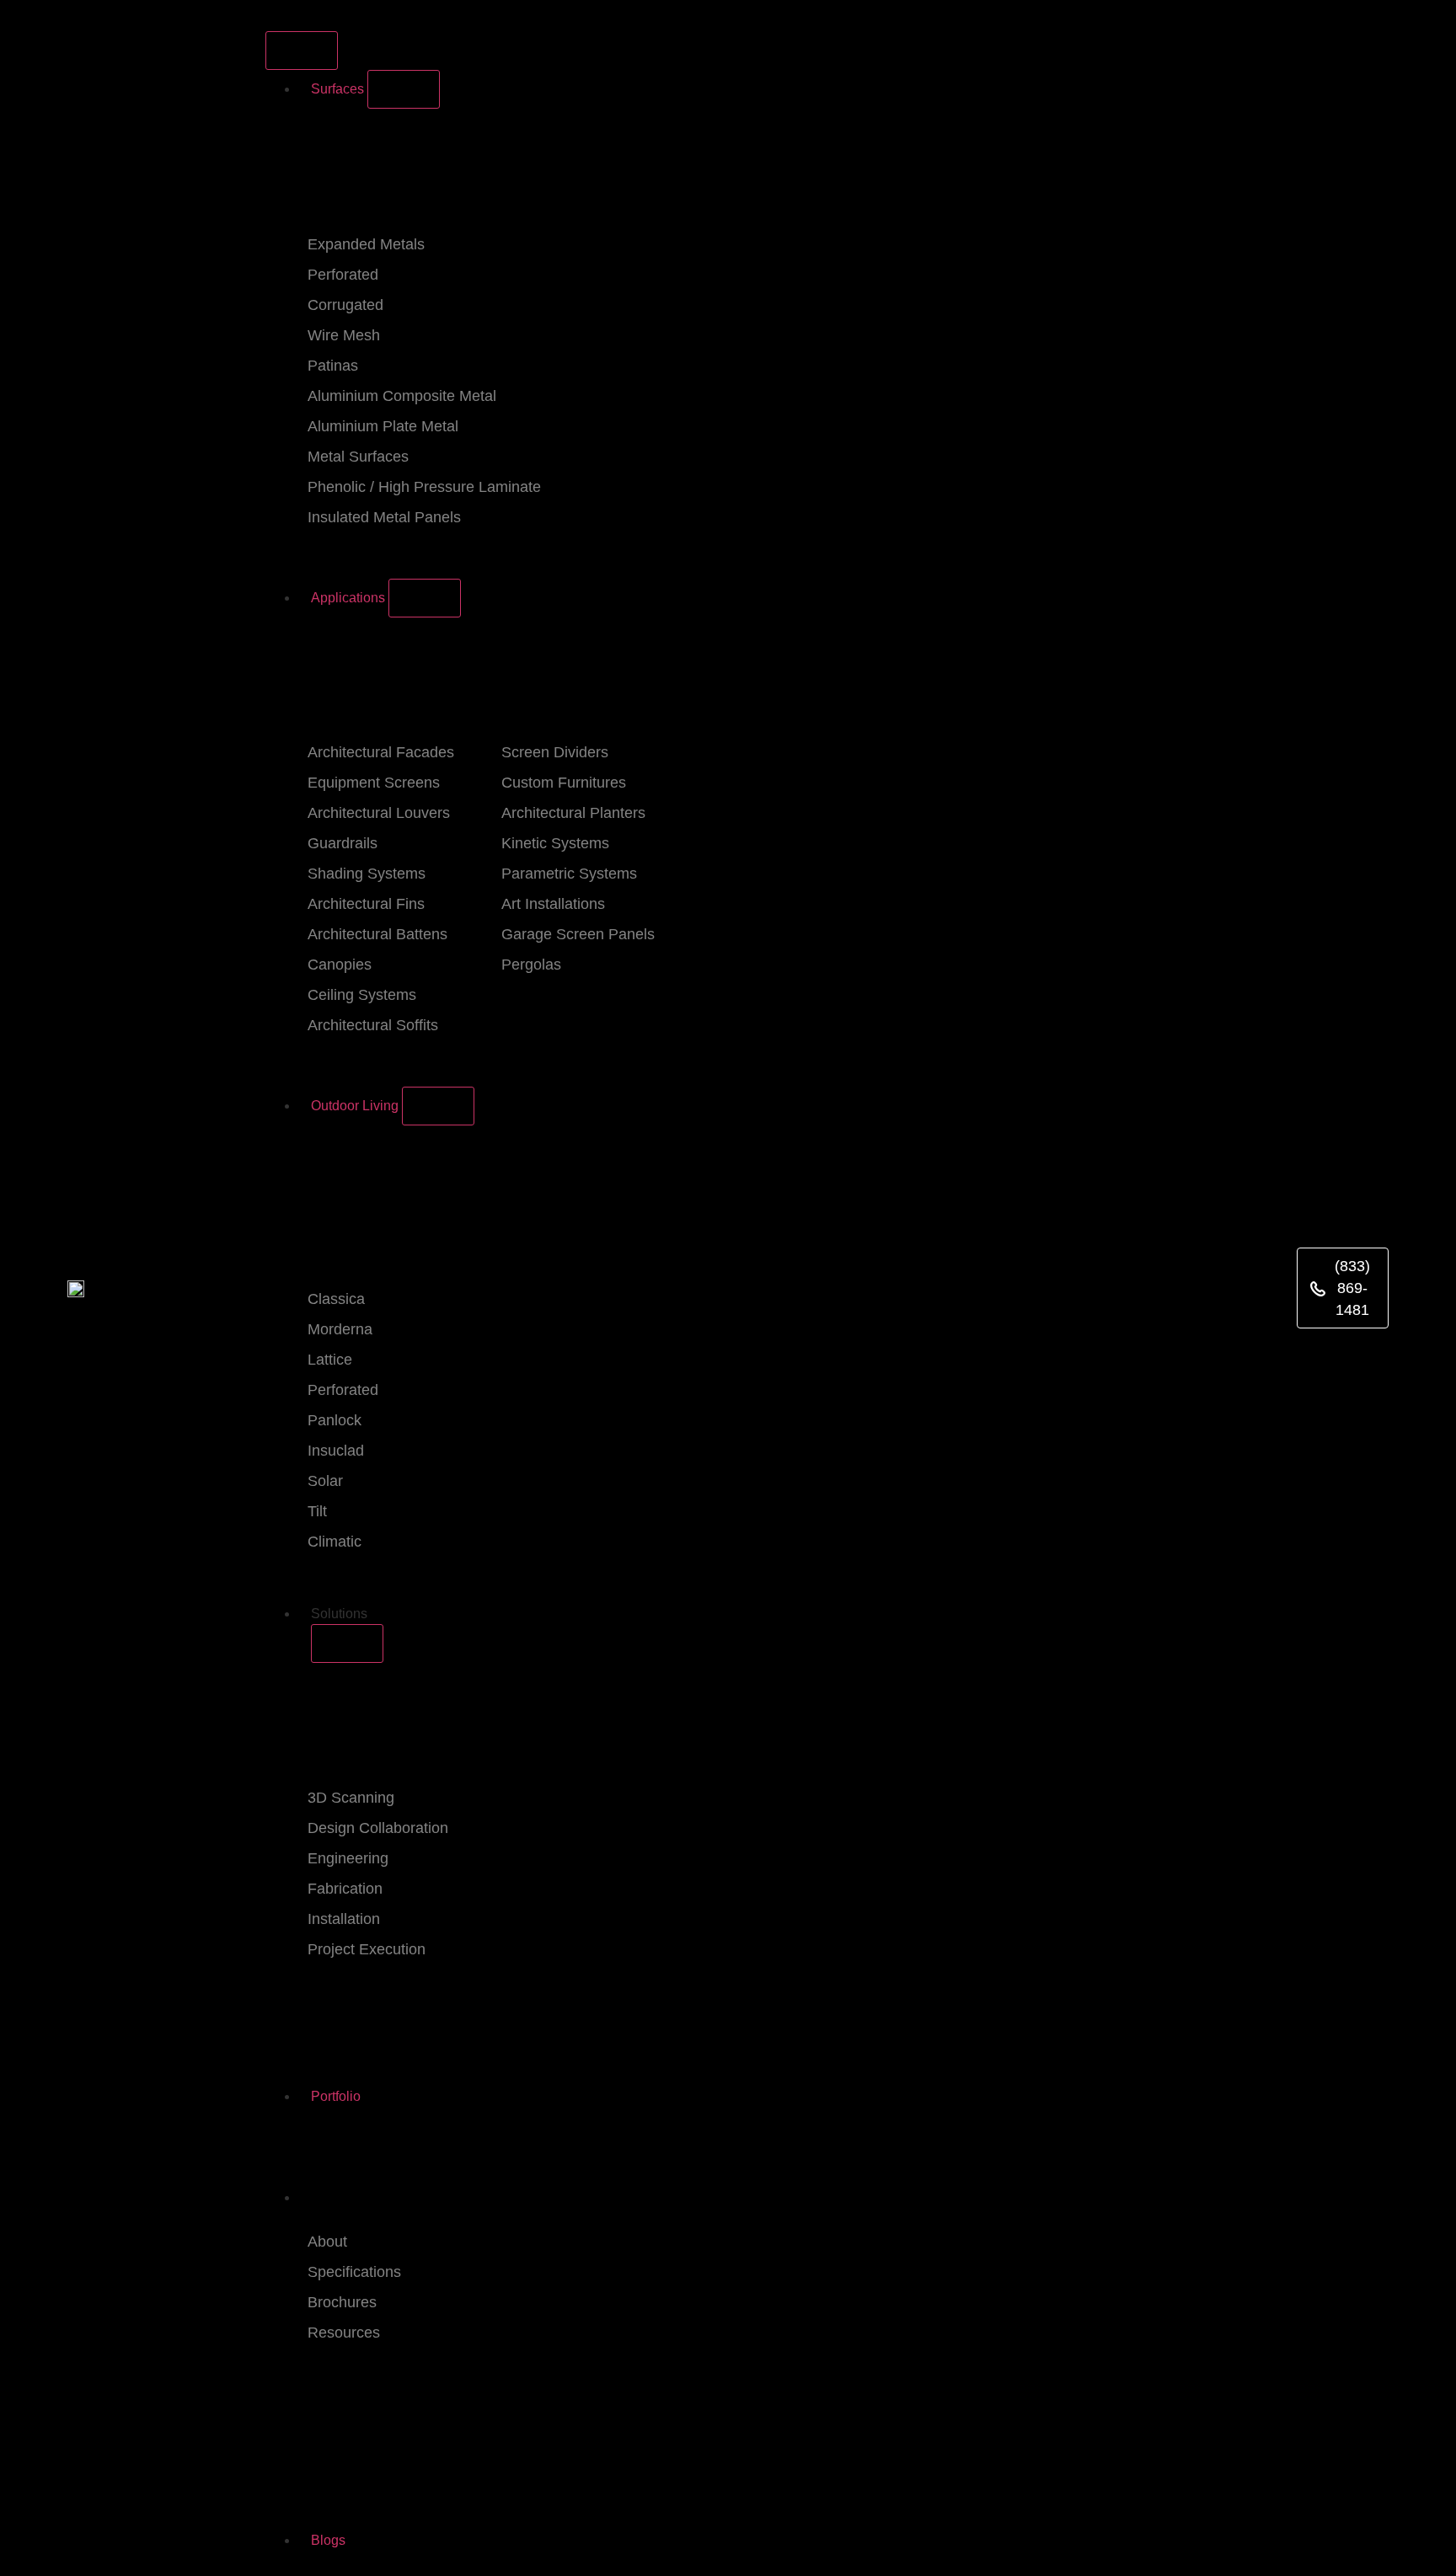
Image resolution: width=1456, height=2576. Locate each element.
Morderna (340, 1329)
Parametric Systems (569, 874)
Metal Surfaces (358, 457)
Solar (325, 1481)
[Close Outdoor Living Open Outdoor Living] (438, 1106)
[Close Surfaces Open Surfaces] (404, 89)
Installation (344, 1919)
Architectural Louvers (379, 813)
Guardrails (343, 843)
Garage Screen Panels (578, 934)
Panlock (335, 1420)
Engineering (348, 1858)
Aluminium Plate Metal (383, 426)
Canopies (340, 965)
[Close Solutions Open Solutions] (347, 1643)
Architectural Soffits (373, 1025)
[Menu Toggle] (302, 51)
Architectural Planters (573, 813)
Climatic (335, 1542)
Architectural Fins (366, 904)
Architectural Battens (377, 934)
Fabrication (345, 1889)
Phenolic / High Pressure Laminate (424, 487)
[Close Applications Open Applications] (425, 598)
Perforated (343, 275)
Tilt (317, 1511)
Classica (336, 1299)
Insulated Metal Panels (384, 517)
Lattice (330, 1360)
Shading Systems (367, 874)
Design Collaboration (378, 1828)
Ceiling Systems (362, 995)
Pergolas (531, 965)
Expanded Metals (366, 244)
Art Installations (553, 904)
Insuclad (336, 1451)
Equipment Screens (374, 783)
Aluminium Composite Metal (402, 396)
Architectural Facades (381, 752)
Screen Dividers (555, 752)
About (327, 2242)
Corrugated (345, 305)
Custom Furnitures (564, 783)
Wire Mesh (344, 335)
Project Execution (367, 1949)
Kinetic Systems (555, 843)
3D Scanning (351, 1798)
